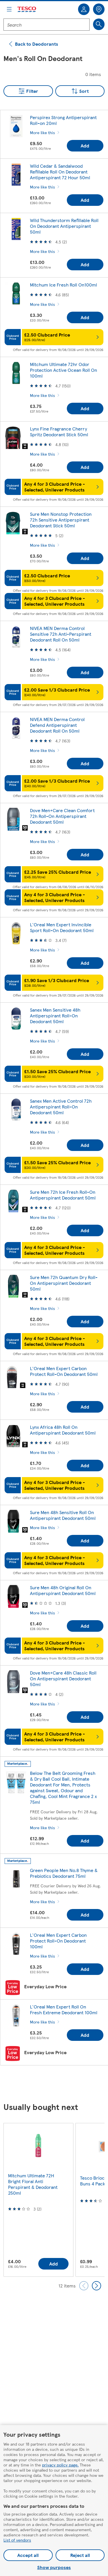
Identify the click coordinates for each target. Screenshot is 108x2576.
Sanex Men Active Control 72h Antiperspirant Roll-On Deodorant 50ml (61, 1107)
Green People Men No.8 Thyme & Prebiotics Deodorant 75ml (64, 1873)
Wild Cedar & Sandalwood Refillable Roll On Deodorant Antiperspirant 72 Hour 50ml (60, 172)
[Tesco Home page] (27, 9)
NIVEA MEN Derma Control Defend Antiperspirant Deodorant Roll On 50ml (57, 725)
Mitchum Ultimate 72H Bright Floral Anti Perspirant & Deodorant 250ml (33, 2184)
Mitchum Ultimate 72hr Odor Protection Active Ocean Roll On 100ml (64, 370)
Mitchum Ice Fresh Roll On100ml (64, 285)
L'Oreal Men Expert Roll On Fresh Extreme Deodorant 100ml (64, 2009)
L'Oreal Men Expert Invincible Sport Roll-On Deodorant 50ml (62, 927)
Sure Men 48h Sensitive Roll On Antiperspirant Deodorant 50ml (63, 1515)
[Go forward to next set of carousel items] (96, 2286)
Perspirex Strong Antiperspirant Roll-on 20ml (63, 120)
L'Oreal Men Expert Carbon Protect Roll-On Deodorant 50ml (64, 1371)
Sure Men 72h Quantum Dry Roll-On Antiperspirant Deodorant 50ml (64, 1283)
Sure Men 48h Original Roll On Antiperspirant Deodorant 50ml (63, 1590)
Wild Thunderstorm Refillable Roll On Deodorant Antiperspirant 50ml (64, 226)
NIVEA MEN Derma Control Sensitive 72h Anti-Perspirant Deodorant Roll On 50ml (61, 634)
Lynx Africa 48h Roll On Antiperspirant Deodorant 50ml (63, 1430)
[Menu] (9, 9)
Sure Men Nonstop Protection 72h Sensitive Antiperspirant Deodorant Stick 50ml (61, 520)
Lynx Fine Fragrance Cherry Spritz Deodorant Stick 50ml (59, 432)
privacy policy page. (60, 2465)
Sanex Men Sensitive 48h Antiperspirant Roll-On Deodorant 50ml (55, 1016)
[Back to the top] (57, 2084)
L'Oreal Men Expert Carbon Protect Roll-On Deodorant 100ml (58, 1941)
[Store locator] (99, 9)
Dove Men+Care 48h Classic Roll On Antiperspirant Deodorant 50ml (63, 1678)
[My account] (84, 9)
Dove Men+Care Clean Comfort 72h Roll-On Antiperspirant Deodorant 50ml (62, 816)
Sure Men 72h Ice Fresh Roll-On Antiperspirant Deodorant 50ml (63, 1195)
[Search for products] (99, 24)
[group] (38, 2200)
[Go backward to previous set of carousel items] (84, 2286)
